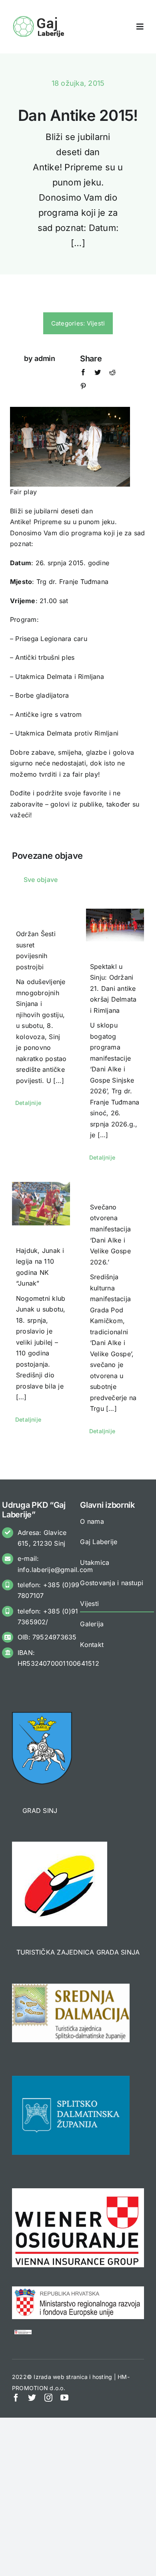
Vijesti (96, 323)
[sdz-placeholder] (71, 2079)
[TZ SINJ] (60, 1845)
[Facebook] (83, 374)
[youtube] (64, 2398)
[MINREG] (78, 2290)
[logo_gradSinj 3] (42, 1715)
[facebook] (16, 2398)
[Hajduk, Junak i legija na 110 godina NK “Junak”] (41, 1204)
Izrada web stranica (61, 2377)
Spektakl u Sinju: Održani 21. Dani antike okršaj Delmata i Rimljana (113, 988)
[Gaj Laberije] (39, 18)
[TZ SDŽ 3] (71, 1987)
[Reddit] (112, 374)
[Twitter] (98, 374)
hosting (102, 2377)
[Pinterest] (83, 388)
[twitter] (32, 2398)
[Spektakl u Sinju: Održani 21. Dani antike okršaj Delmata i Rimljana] (115, 925)
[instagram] (48, 2398)
